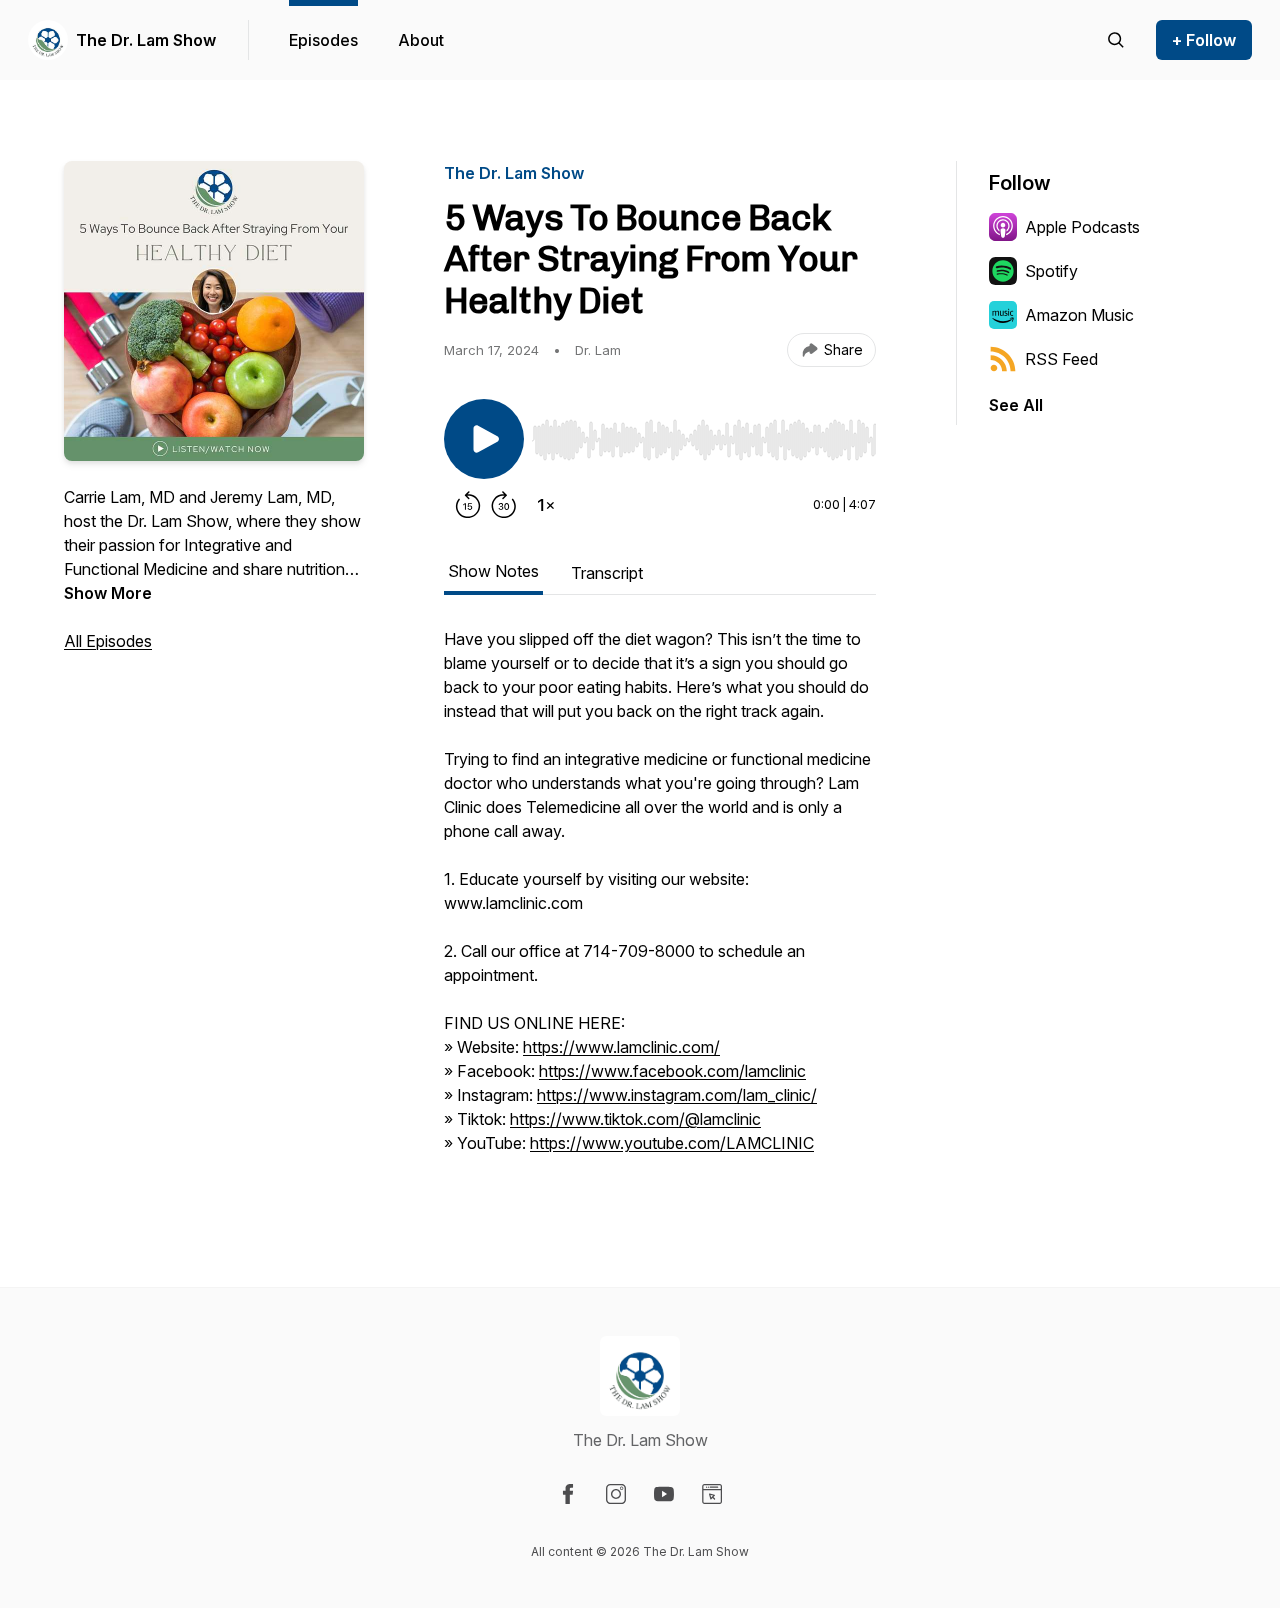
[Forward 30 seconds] (504, 505)
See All (1016, 405)
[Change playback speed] (546, 505)
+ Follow (1204, 40)
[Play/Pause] (484, 439)
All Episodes (108, 641)
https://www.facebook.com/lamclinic (672, 1071)
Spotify (1051, 271)
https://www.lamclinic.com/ (621, 1047)
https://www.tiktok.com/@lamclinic (635, 1119)
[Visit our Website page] (712, 1494)
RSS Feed (1061, 359)
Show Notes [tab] (493, 571)
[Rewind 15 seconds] (468, 505)
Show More (108, 593)
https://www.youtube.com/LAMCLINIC (672, 1143)
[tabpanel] (660, 901)
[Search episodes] (1116, 40)
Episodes (323, 40)
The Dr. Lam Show (146, 40)
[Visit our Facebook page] (568, 1494)
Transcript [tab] (607, 573)
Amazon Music (1079, 315)
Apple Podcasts (1082, 227)
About (421, 40)
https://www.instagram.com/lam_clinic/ (677, 1095)
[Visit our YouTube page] (664, 1494)
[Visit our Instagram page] (616, 1494)
